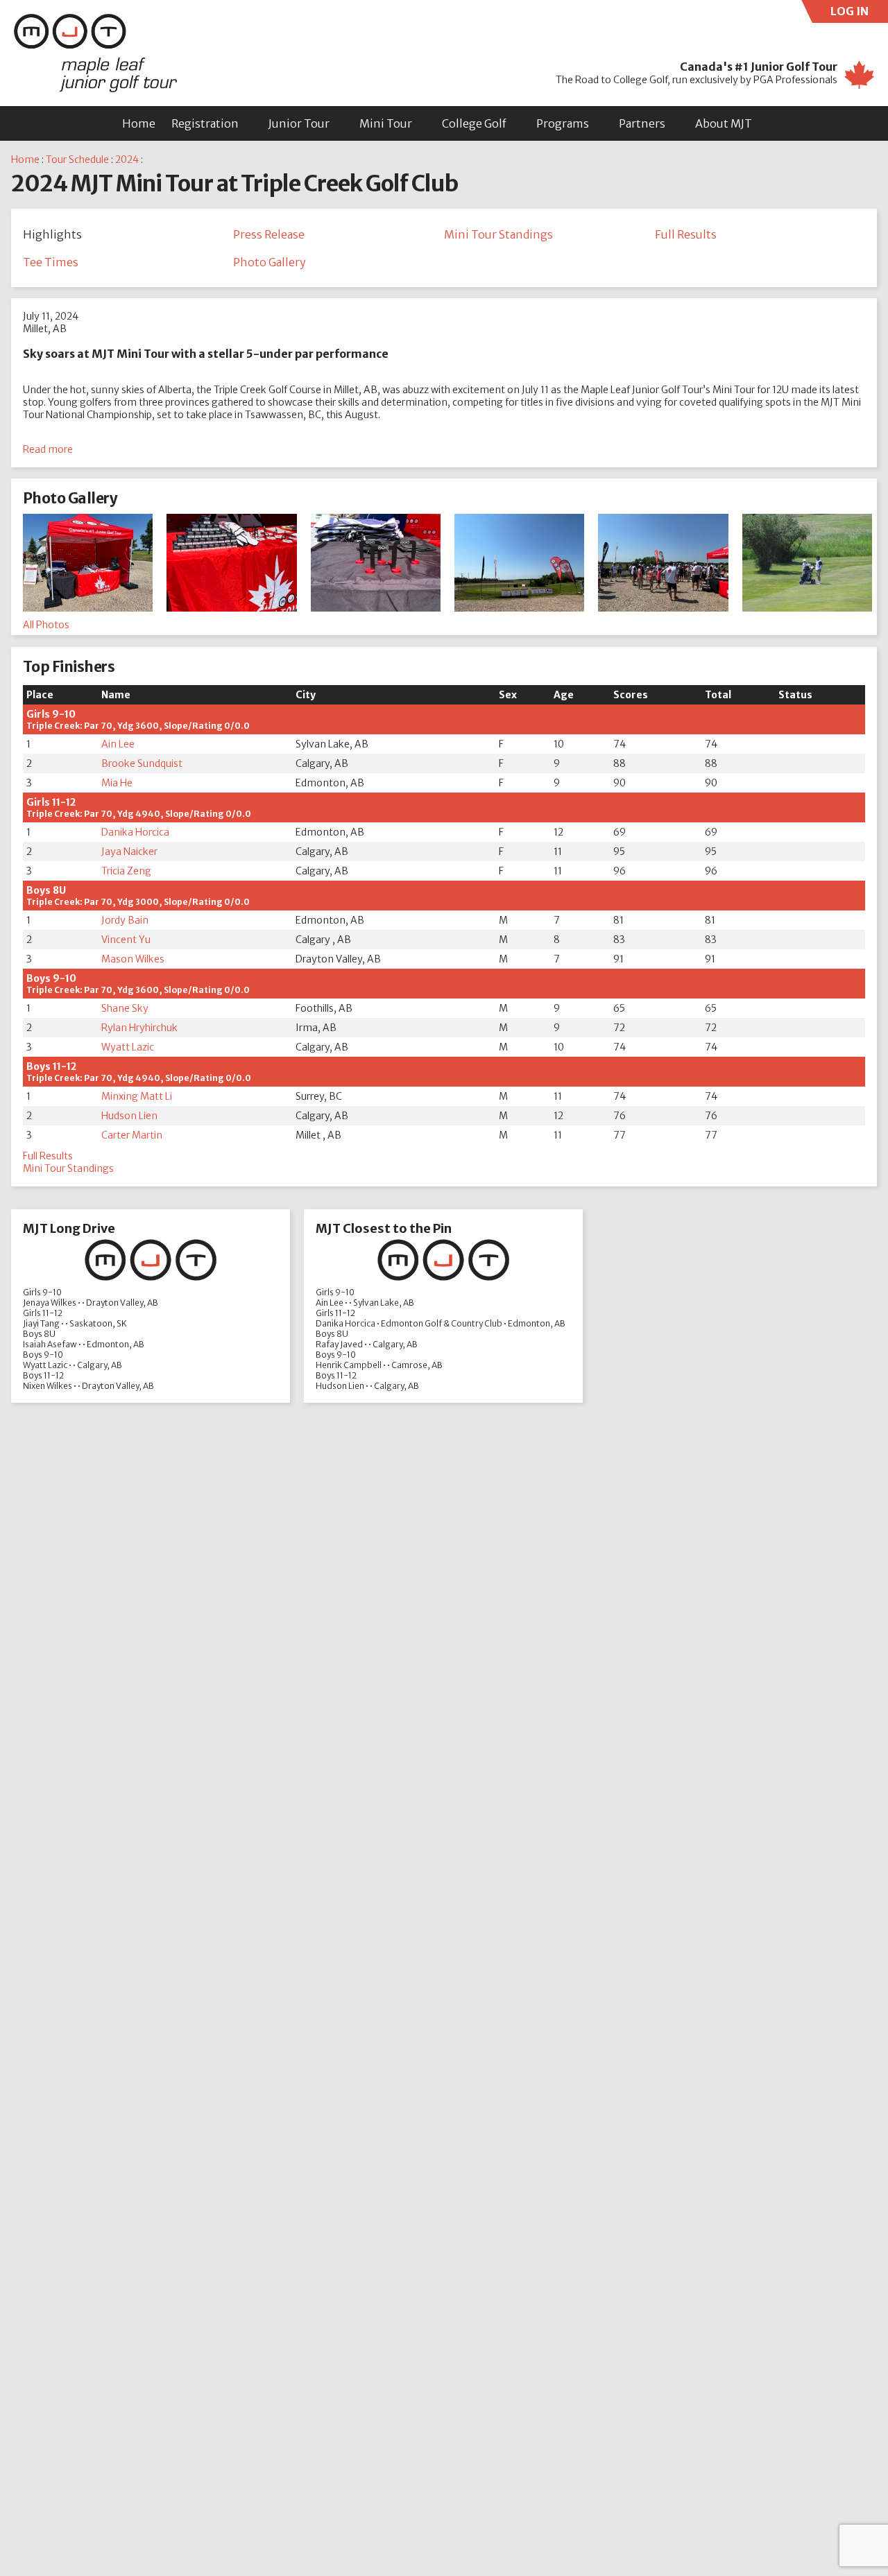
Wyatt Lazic (128, 1047)
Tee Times (51, 262)
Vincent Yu (126, 940)
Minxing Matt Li (137, 1096)
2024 (127, 159)
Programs (563, 123)
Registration (205, 123)
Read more (48, 449)
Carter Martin (132, 1135)
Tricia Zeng (126, 871)
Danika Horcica (135, 832)
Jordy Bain (125, 920)
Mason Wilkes (133, 959)
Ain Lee (118, 744)
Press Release (269, 234)
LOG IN (859, 14)
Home (139, 123)
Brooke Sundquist (142, 763)
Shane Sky (125, 1008)
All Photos (46, 625)
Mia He (117, 783)
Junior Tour (299, 123)
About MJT (724, 123)
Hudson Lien (129, 1116)
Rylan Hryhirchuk (139, 1028)
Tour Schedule (77, 159)
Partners (642, 123)
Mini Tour (386, 123)
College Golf (474, 123)
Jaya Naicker (129, 852)
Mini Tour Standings (498, 234)
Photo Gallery (270, 262)
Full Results (686, 234)
